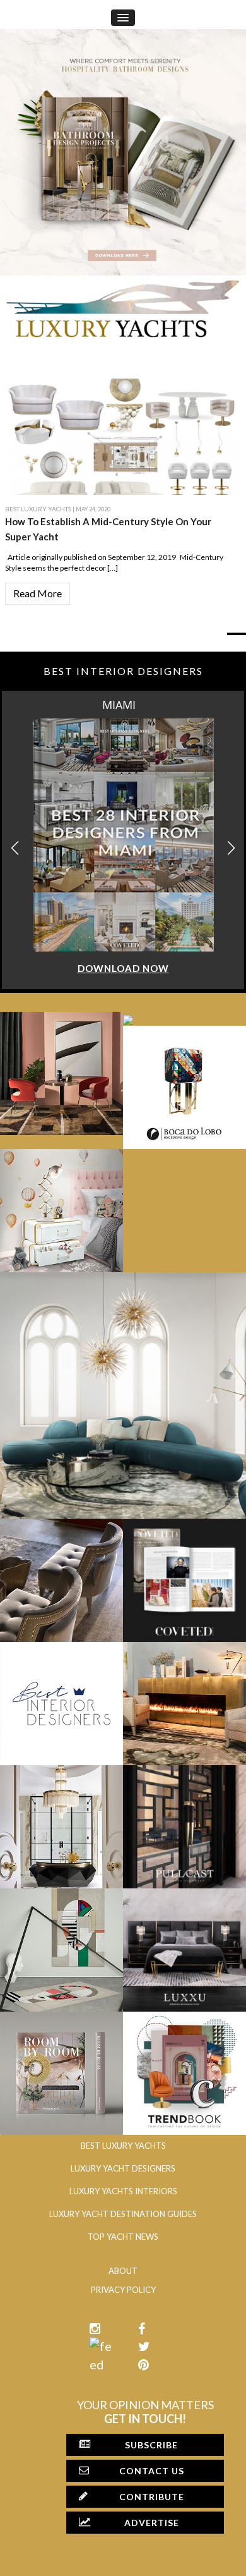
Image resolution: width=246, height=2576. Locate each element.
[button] (231, 848)
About (123, 2271)
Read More (38, 593)
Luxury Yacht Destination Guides (123, 2214)
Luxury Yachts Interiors (123, 2191)
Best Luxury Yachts (38, 509)
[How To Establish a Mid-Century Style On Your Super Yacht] (123, 435)
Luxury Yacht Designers (123, 2168)
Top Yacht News (123, 2237)
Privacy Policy (123, 2290)
